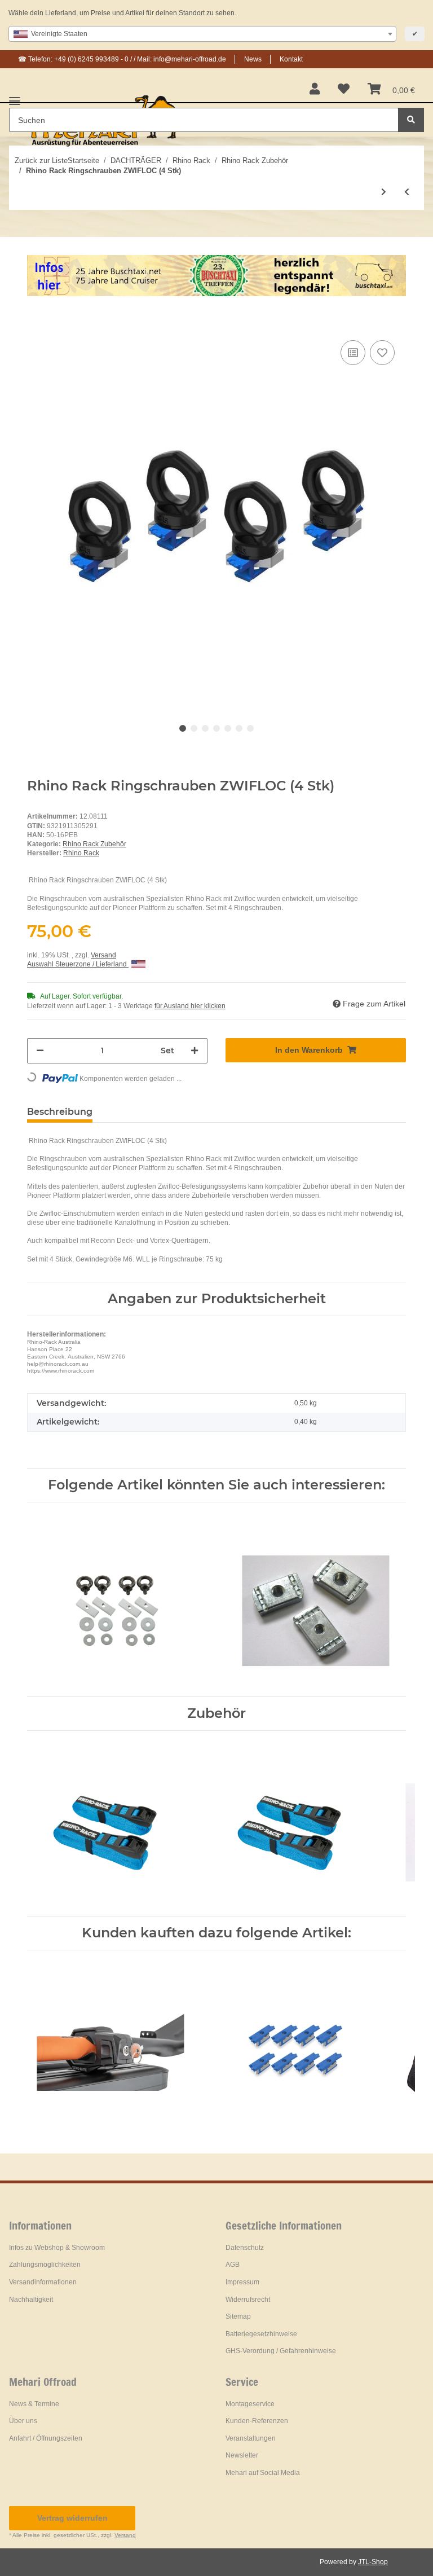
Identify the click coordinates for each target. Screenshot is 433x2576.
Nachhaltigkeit (31, 2300)
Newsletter (242, 2455)
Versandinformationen (43, 2282)
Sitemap (238, 2316)
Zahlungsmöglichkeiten (45, 2265)
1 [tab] (183, 728)
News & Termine (34, 2404)
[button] (315, 90)
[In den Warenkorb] (36, 320)
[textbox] (202, 34)
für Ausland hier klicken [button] (190, 1006)
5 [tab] (228, 728)
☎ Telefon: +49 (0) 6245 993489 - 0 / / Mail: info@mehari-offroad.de (122, 59)
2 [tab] (194, 728)
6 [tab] (239, 728)
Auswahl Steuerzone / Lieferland (78, 964)
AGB (233, 2265)
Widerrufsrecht (248, 2300)
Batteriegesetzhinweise (261, 2334)
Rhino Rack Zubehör (94, 844)
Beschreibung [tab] (60, 1112)
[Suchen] (411, 120)
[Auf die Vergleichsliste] (353, 353)
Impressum (242, 2282)
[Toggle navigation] (15, 97)
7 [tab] (250, 728)
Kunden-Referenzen (257, 2421)
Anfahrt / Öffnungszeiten (46, 2438)
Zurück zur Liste (41, 161)
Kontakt (291, 59)
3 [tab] (205, 728)
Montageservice (250, 2404)
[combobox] (202, 34)
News (253, 59)
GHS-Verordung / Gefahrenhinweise (281, 2351)
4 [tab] (216, 728)
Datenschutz (245, 2248)
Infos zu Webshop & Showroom (57, 2248)
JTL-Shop (373, 2562)
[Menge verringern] (40, 1051)
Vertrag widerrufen (72, 2518)
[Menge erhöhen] (195, 1051)
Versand (103, 955)
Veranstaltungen (251, 2438)
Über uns (23, 2421)
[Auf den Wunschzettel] (382, 353)
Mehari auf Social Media (263, 2473)
